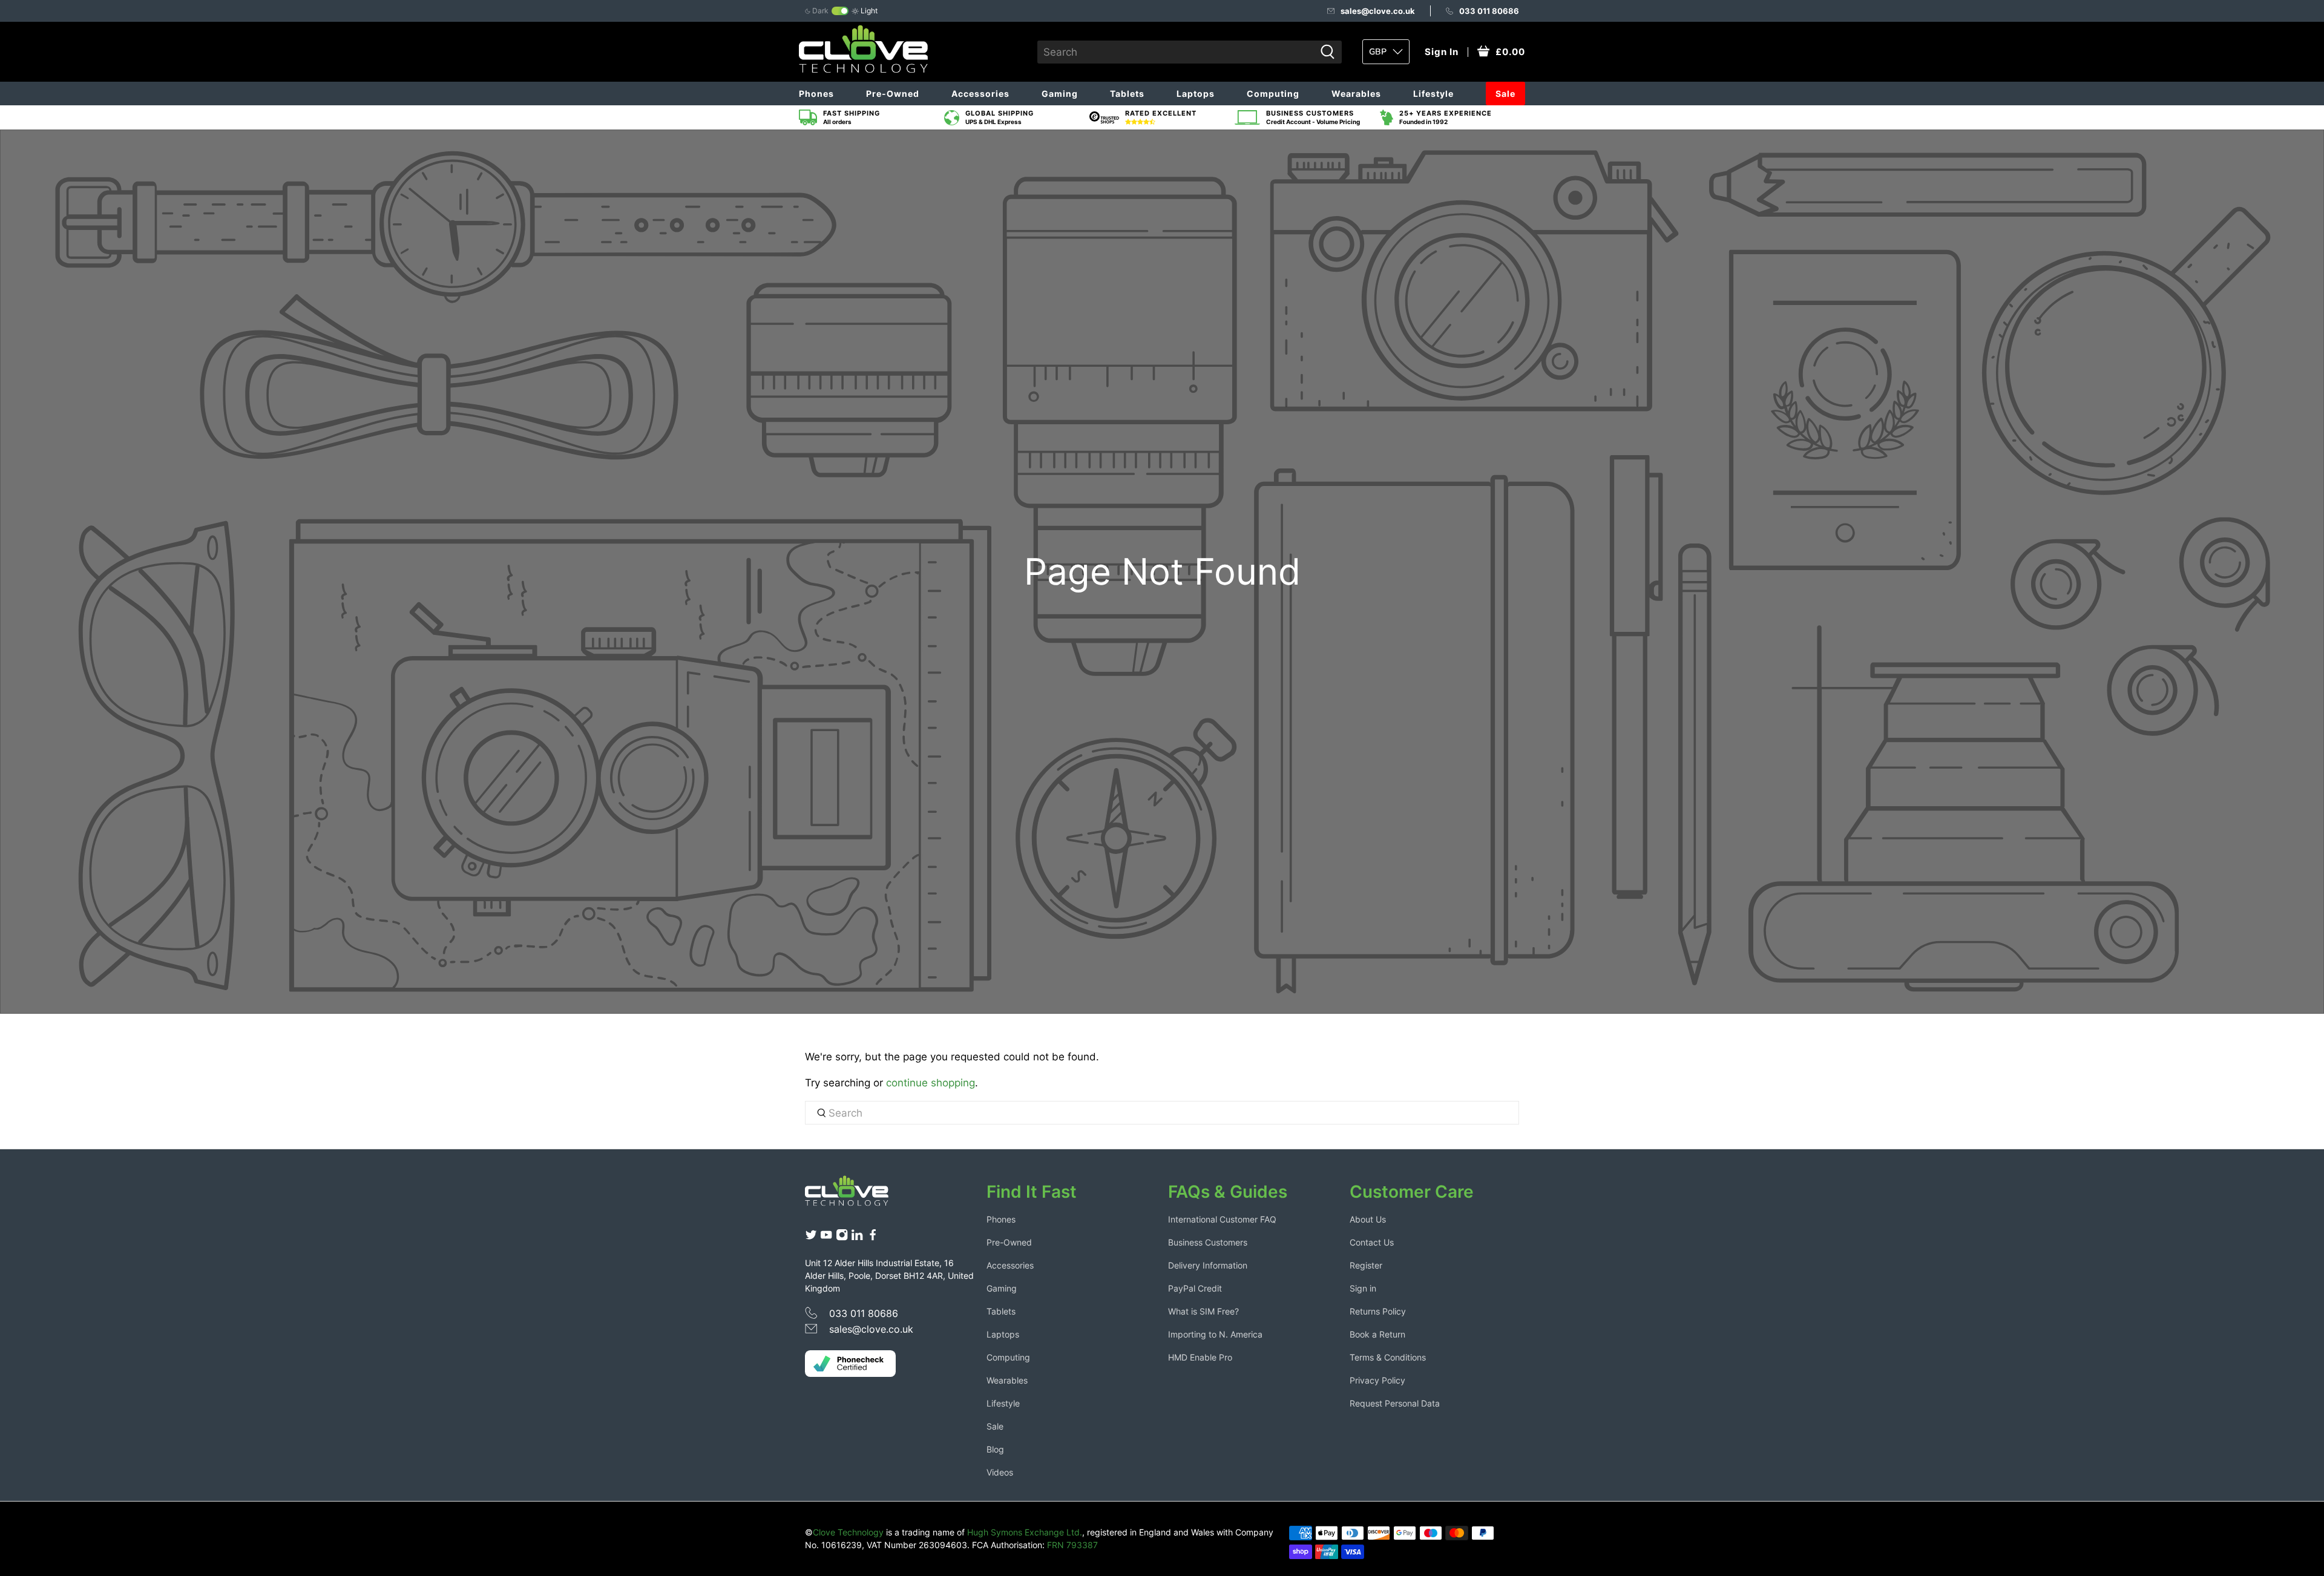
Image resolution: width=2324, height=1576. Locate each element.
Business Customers (1208, 1242)
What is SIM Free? (1203, 1311)
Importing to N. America (1215, 1334)
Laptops (1196, 94)
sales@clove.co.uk (1378, 11)
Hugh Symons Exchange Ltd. (1025, 1532)
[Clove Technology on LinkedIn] (857, 1238)
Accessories (980, 94)
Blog (995, 1449)
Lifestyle (1433, 94)
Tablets (1127, 94)
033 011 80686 (1489, 11)
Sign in (1363, 1288)
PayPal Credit (1195, 1288)
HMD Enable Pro (1200, 1357)
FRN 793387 (1072, 1545)
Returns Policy (1378, 1311)
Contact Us (1372, 1242)
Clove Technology (848, 1532)
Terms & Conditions (1388, 1357)
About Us (1368, 1219)
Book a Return (1377, 1334)
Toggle (840, 11)
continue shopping (931, 1083)
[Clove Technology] (856, 1195)
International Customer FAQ (1222, 1219)
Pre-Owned (893, 94)
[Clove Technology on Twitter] (811, 1238)
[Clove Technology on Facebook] (873, 1238)
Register (1366, 1265)
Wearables (1356, 94)
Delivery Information (1208, 1265)
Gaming (1060, 94)
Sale (1505, 94)
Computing (1273, 94)
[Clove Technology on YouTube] (826, 1238)
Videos (1000, 1472)
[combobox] (1176, 52)
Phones (816, 94)
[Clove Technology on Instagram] (842, 1238)
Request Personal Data (1395, 1403)
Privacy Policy (1377, 1380)
